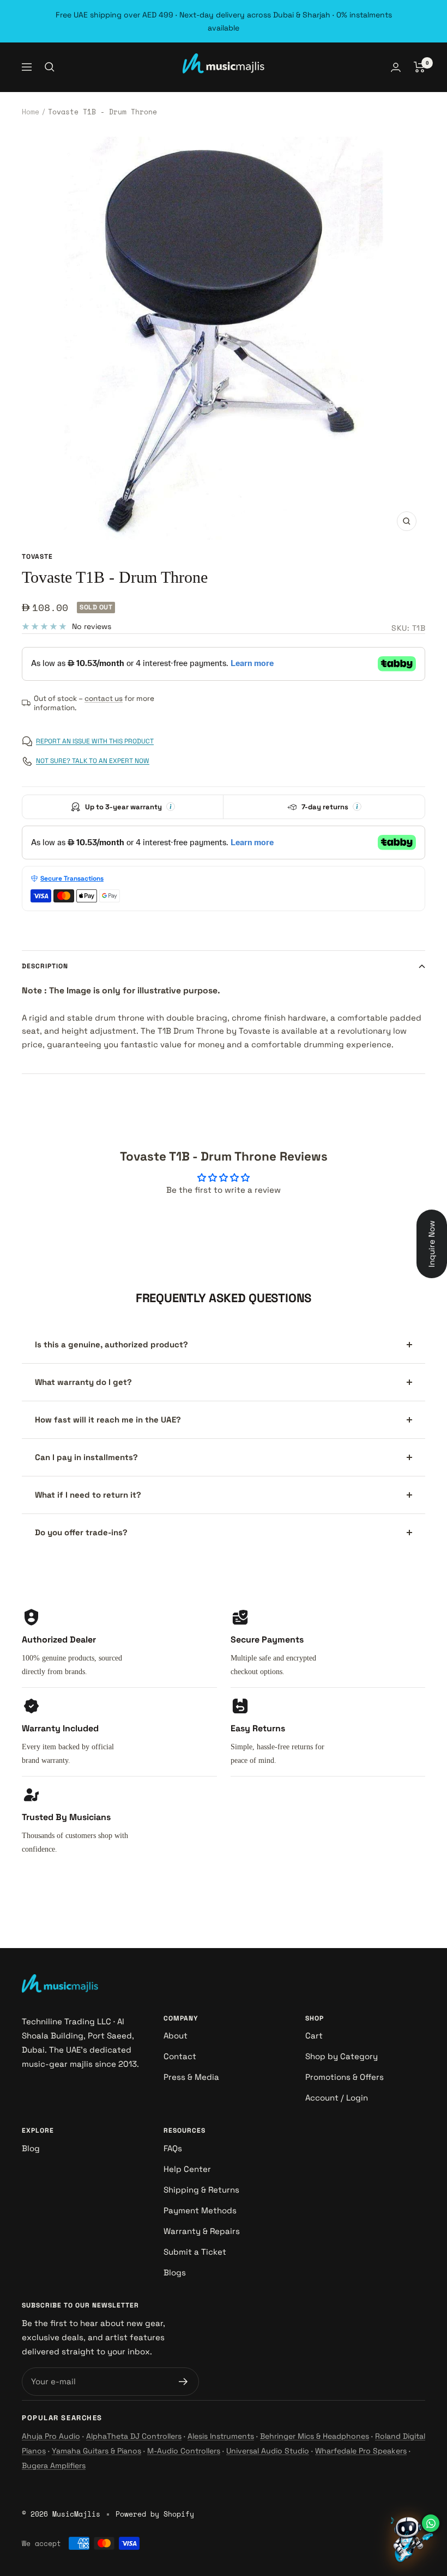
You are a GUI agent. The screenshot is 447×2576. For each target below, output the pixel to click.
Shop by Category (342, 2056)
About (176, 2035)
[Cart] (419, 67)
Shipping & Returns (201, 2190)
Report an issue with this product (95, 741)
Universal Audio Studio (268, 2451)
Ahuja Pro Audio (51, 2436)
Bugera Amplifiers (54, 2465)
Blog (31, 2148)
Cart (314, 2035)
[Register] (183, 2382)
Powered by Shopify (155, 2514)
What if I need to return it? (88, 1495)
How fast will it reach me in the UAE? (108, 1420)
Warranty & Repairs (202, 2231)
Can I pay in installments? (86, 1457)
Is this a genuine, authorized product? (111, 1344)
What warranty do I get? (83, 1382)
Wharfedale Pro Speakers (361, 2451)
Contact (180, 2056)
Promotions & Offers (345, 2077)
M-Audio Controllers (184, 2451)
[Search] (50, 67)
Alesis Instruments (221, 2436)
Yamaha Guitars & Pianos (96, 2451)
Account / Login (337, 2098)
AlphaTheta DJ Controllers (134, 2436)
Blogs (175, 2272)
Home (31, 112)
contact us (104, 698)
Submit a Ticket (195, 2252)
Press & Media (191, 2077)
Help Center (187, 2169)
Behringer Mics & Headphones (315, 2436)
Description (45, 966)
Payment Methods (200, 2210)
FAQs (173, 2148)
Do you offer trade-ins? (81, 1532)
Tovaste (37, 557)
